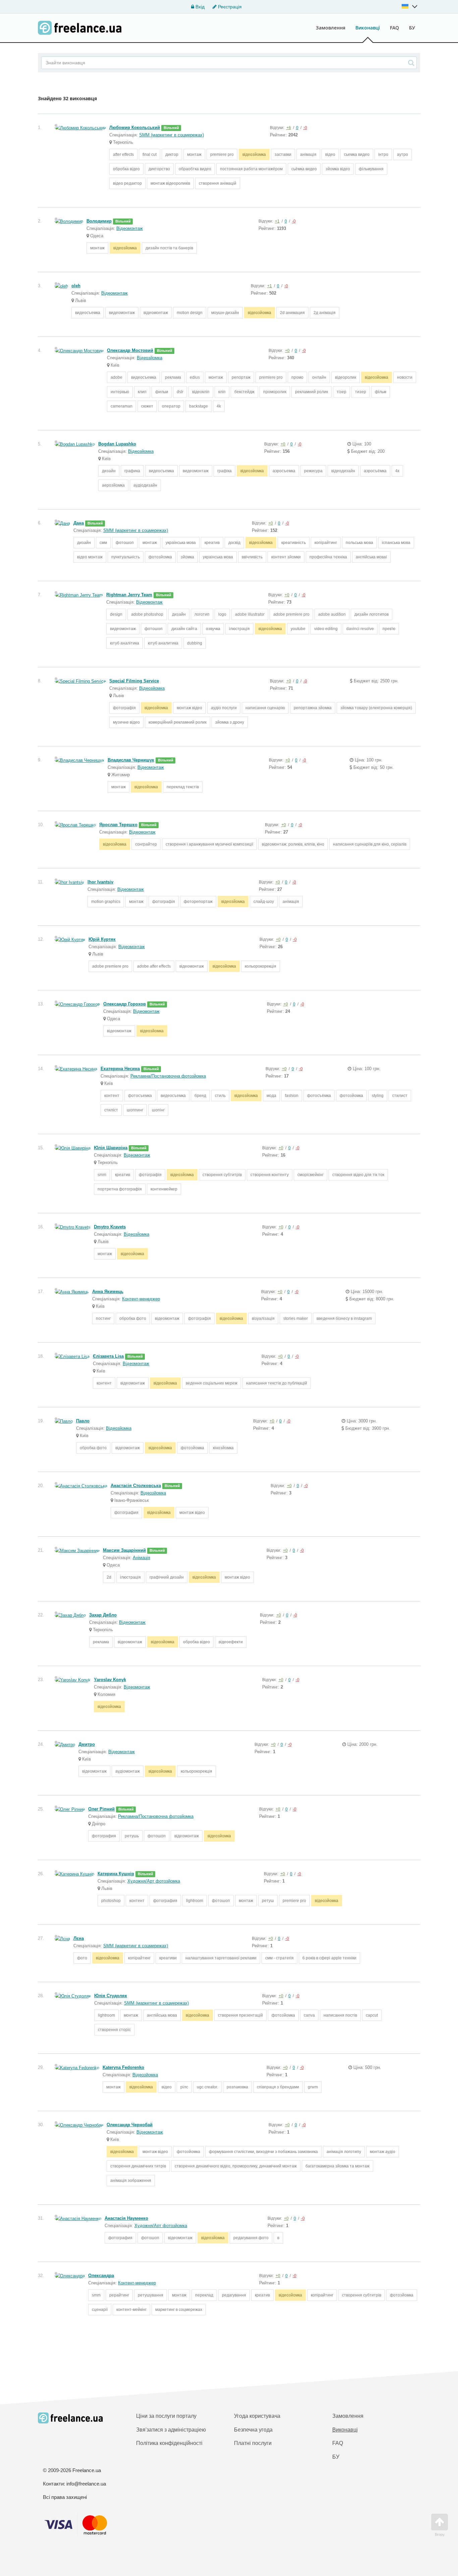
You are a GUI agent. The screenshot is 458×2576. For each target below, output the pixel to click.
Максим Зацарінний (124, 1550)
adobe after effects (154, 966)
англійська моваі (371, 557)
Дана (79, 523)
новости (405, 377)
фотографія (124, 708)
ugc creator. (207, 2087)
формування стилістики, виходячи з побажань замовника (263, 2152)
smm (102, 1175)
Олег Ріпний (101, 1809)
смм (103, 543)
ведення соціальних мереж (212, 1383)
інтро (383, 155)
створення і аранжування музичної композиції (209, 844)
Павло (83, 1421)
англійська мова (162, 2015)
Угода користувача (257, 2416)
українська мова (181, 543)
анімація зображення (131, 2181)
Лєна (79, 1938)
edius (195, 377)
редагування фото (251, 2238)
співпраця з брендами (278, 2087)
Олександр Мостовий (130, 350)
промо (297, 377)
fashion (292, 1096)
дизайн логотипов (371, 614)
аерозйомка (113, 485)
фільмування (371, 169)
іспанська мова (396, 543)
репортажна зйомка (313, 708)
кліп (222, 392)
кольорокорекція (261, 966)
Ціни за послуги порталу (166, 2416)
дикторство (159, 169)
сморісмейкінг (310, 1175)
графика (132, 471)
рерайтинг (119, 2295)
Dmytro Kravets (110, 1227)
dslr (180, 392)
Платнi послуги (253, 2443)
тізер (341, 392)
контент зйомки (286, 557)
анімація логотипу (344, 2152)
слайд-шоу (264, 902)
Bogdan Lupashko (117, 444)
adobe (117, 377)
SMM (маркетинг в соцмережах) (171, 135)
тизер (361, 392)
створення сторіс (114, 2030)
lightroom (195, 1901)
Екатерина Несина (120, 1069)
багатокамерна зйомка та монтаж (337, 2166)
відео (330, 155)
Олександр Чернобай (130, 2125)
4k (219, 406)
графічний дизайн (167, 1577)
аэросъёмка (375, 471)
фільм (381, 392)
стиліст (111, 1110)
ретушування (151, 2295)
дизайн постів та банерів (169, 248)
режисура (313, 471)
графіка (224, 471)
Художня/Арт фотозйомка (154, 1881)
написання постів (340, 2015)
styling (378, 1096)
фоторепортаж (198, 902)
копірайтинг (326, 543)
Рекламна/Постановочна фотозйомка (168, 1076)
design (116, 614)
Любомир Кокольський (135, 128)
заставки (283, 155)
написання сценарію (265, 708)
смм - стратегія (279, 1958)
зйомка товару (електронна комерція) (376, 708)
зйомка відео (338, 169)
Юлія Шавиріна (111, 1148)
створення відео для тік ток (358, 1175)
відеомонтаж (156, 313)
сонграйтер (146, 844)
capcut (372, 2015)
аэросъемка (284, 471)
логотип (202, 614)
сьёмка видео (304, 169)
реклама (173, 377)
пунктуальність (126, 557)
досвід (234, 543)
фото (82, 1958)
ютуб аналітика (125, 643)
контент (112, 1096)
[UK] (410, 6)
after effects (123, 155)
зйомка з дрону (230, 722)
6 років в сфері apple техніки (329, 1958)
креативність (294, 543)
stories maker (296, 1318)
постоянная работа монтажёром (251, 169)
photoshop (111, 1901)
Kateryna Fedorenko (123, 2067)
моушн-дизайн (225, 313)
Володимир (99, 221)
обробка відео (126, 169)
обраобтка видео (195, 169)
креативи (168, 1958)
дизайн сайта (184, 629)
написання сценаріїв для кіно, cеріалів (370, 844)
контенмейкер (164, 1189)
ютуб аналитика (163, 643)
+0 (287, 351)
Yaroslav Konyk (110, 1680)
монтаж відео (189, 708)
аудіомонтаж (128, 1771)
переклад (204, 2295)
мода (271, 1096)
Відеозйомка (150, 358)
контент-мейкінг (131, 2310)
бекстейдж (244, 392)
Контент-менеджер (141, 1299)
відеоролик (346, 377)
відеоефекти (231, 1642)
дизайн (109, 471)
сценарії (100, 2310)
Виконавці (368, 28)
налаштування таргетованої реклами (221, 1958)
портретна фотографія (120, 1189)
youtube (298, 629)
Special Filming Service (134, 681)
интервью (120, 392)
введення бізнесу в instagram (344, 1318)
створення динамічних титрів (138, 2166)
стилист (400, 1096)
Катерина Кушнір (116, 1874)
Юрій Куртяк (102, 939)
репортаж (241, 377)
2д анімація (325, 313)
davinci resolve (360, 629)
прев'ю (389, 629)
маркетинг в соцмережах (179, 2310)
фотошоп (125, 543)
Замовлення (331, 28)
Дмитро (87, 1744)
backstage (198, 406)
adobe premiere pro (291, 614)
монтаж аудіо (383, 2152)
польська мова (359, 543)
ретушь (132, 1836)
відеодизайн (343, 471)
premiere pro (222, 155)
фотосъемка (140, 1096)
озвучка (213, 629)
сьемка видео (357, 155)
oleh (76, 286)
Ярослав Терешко (118, 825)
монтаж (194, 155)
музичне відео (126, 722)
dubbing (195, 643)
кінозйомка (223, 1448)
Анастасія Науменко (126, 2218)
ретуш (268, 1901)
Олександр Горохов (125, 1004)
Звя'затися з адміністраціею (171, 2430)
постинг (103, 1318)
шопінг (158, 1110)
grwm (313, 2087)
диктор (172, 155)
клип (142, 392)
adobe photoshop (147, 614)
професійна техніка (328, 557)
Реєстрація (229, 7)
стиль (220, 1096)
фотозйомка (160, 557)
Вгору (440, 2534)
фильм (162, 392)
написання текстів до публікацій (277, 1383)
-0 (305, 128)
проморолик (275, 392)
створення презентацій (240, 2015)
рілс (184, 2087)
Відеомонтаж (130, 228)
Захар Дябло (103, 1615)
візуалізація (263, 1318)
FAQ (394, 28)
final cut (150, 155)
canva (309, 2015)
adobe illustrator (250, 614)
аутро (403, 155)
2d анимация (292, 313)
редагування (234, 2295)
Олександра (101, 2276)
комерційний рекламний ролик (178, 722)
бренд (200, 1096)
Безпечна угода (253, 2430)
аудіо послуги (224, 708)
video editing (326, 629)
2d (109, 1577)
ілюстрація (239, 629)
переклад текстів (183, 787)
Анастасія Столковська (136, 1486)
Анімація (141, 1558)
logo (222, 614)
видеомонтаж (122, 313)
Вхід (199, 7)
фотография (126, 1513)
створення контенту (270, 1175)
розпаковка (237, 2087)
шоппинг (135, 1110)
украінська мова (218, 557)
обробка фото (133, 1318)
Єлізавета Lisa (108, 1356)
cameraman (122, 406)
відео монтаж (90, 557)
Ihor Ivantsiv (100, 882)
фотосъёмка (319, 1096)
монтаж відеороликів (170, 183)
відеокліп (201, 392)
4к (397, 471)
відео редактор (127, 183)
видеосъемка (88, 313)
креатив (212, 543)
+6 (289, 128)
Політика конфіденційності (169, 2443)
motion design (190, 313)
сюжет (147, 406)
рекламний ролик (311, 392)
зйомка (187, 557)
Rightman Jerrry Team (129, 595)
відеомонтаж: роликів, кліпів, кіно (293, 844)
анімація (308, 155)
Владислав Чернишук (131, 760)
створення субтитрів (222, 1175)
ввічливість (252, 557)
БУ (412, 28)
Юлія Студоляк (111, 1996)
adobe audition (332, 614)
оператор (171, 406)
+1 (277, 221)
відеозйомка (254, 155)
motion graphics (106, 902)
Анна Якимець (108, 1292)
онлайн (319, 377)
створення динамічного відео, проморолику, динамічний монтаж (236, 2166)
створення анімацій (218, 183)
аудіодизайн (145, 485)
